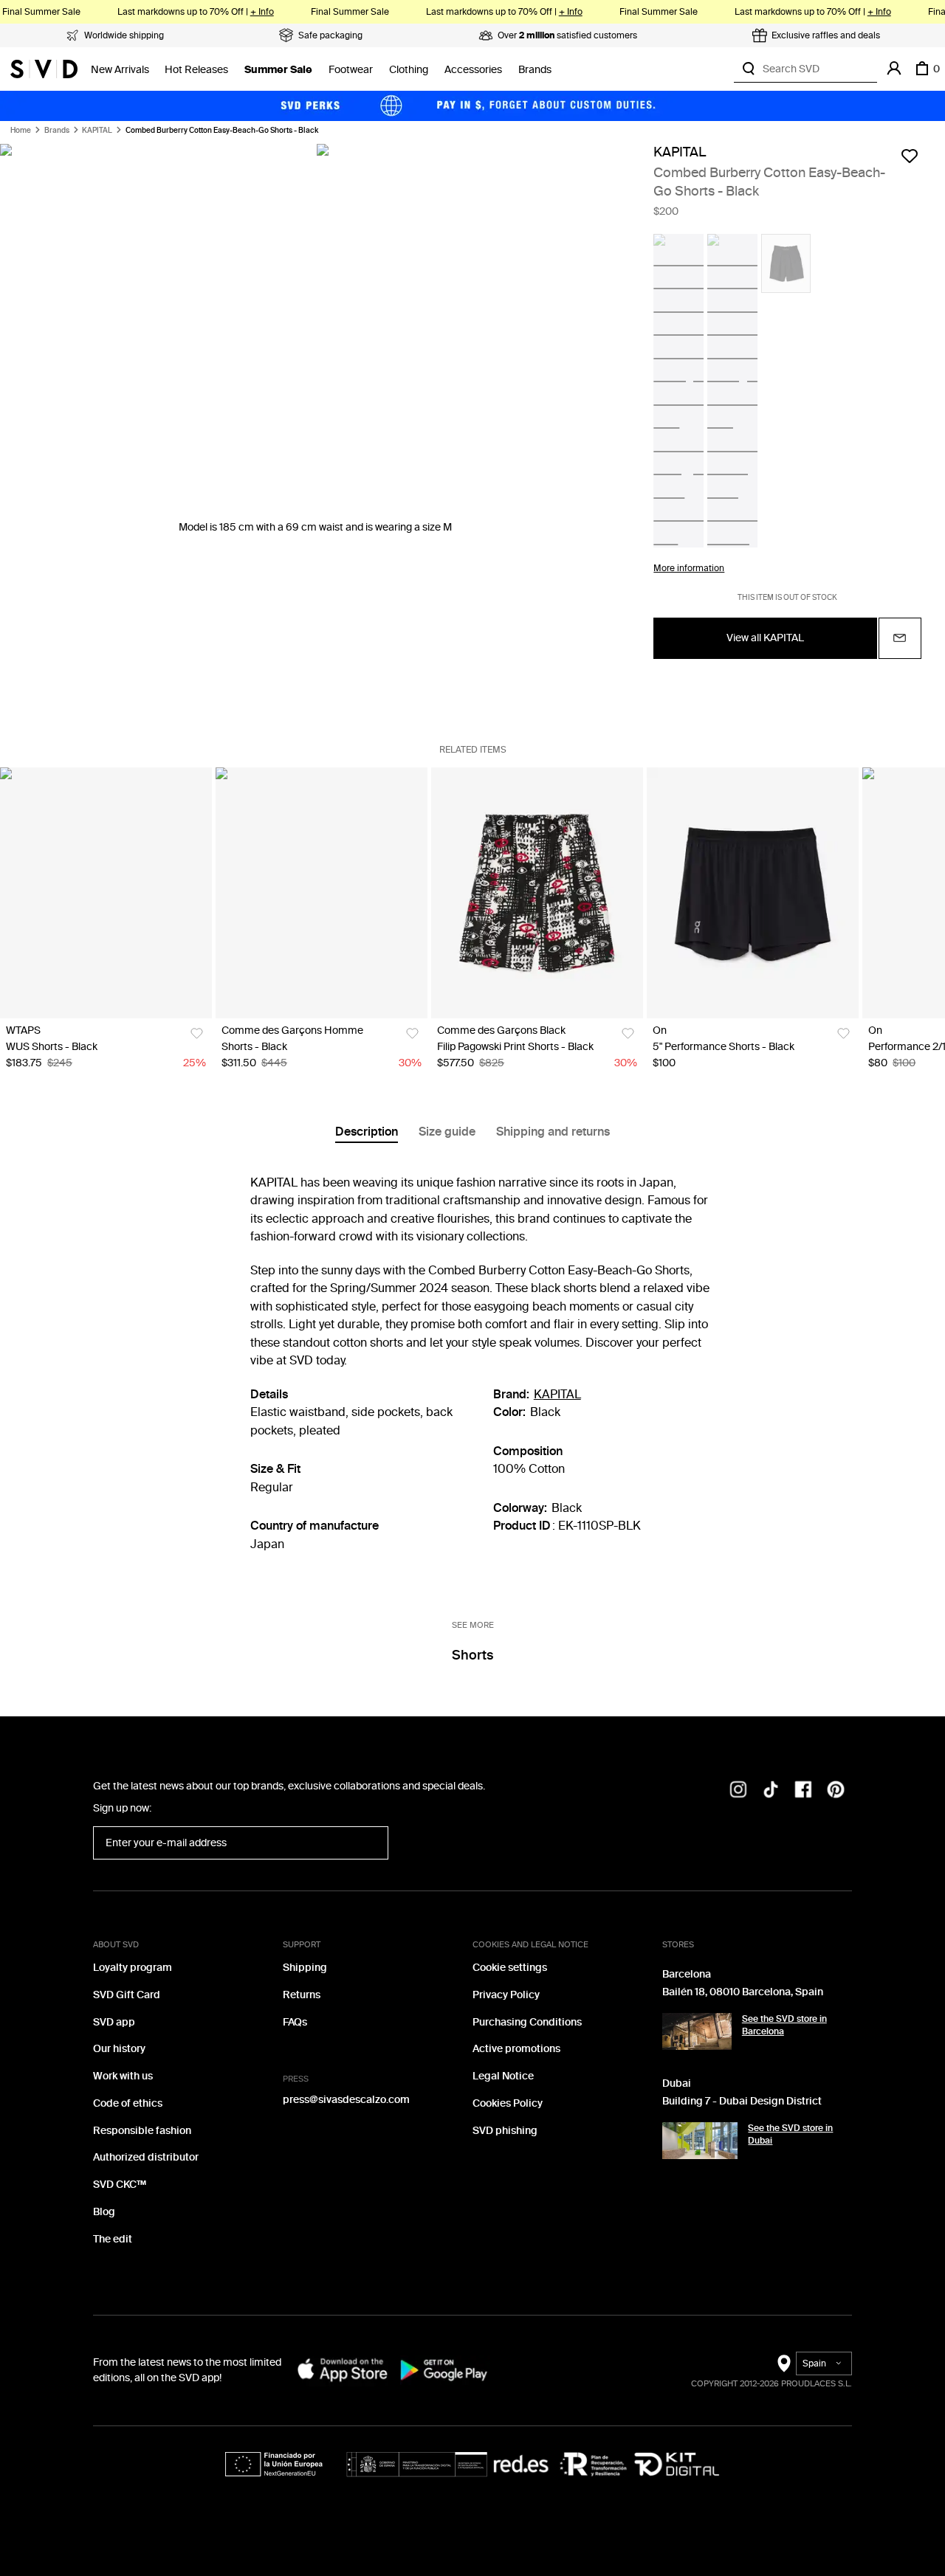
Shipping (305, 1968)
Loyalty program (133, 1968)
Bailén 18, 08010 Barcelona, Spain (743, 1992)
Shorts (472, 1655)
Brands (535, 70)
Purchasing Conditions (527, 2022)
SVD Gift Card (127, 1995)
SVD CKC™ (120, 2185)
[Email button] (900, 638)
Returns (302, 1995)
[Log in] (894, 69)
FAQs (295, 2022)
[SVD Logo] (44, 69)
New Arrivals (120, 70)
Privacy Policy (506, 1995)
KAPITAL (97, 131)
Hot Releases (196, 70)
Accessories (473, 70)
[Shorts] (322, 893)
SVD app (114, 2022)
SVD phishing (505, 2131)
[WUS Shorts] (106, 893)
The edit (113, 2239)
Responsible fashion (142, 2131)
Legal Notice (503, 2076)
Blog (104, 2212)
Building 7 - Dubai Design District (742, 2101)
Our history (119, 2049)
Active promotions (516, 2049)
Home (21, 131)
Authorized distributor (146, 2157)
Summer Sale (278, 70)
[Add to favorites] (910, 156)
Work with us (123, 2076)
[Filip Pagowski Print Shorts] (537, 893)
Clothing (409, 70)
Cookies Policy (508, 2103)
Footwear (351, 70)
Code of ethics (128, 2103)
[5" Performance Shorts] (753, 893)
